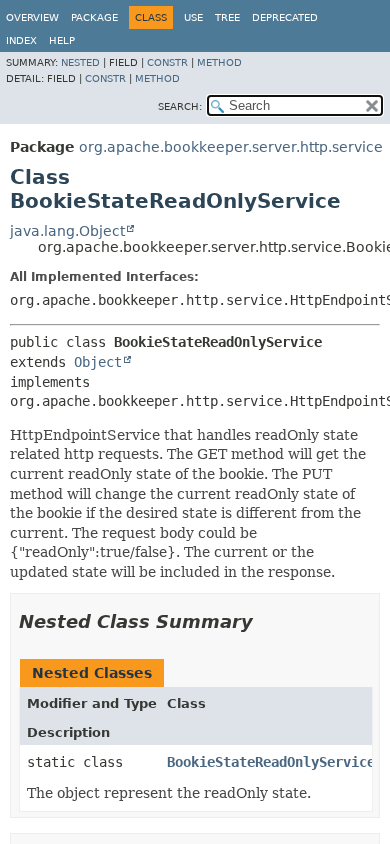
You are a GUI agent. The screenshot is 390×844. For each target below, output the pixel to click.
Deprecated (285, 17)
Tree (227, 17)
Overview (32, 17)
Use (193, 17)
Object (98, 362)
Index (21, 40)
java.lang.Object (67, 231)
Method (219, 62)
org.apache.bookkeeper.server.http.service (231, 147)
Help (62, 40)
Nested (80, 62)
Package (94, 17)
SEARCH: (180, 106)
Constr (167, 62)
